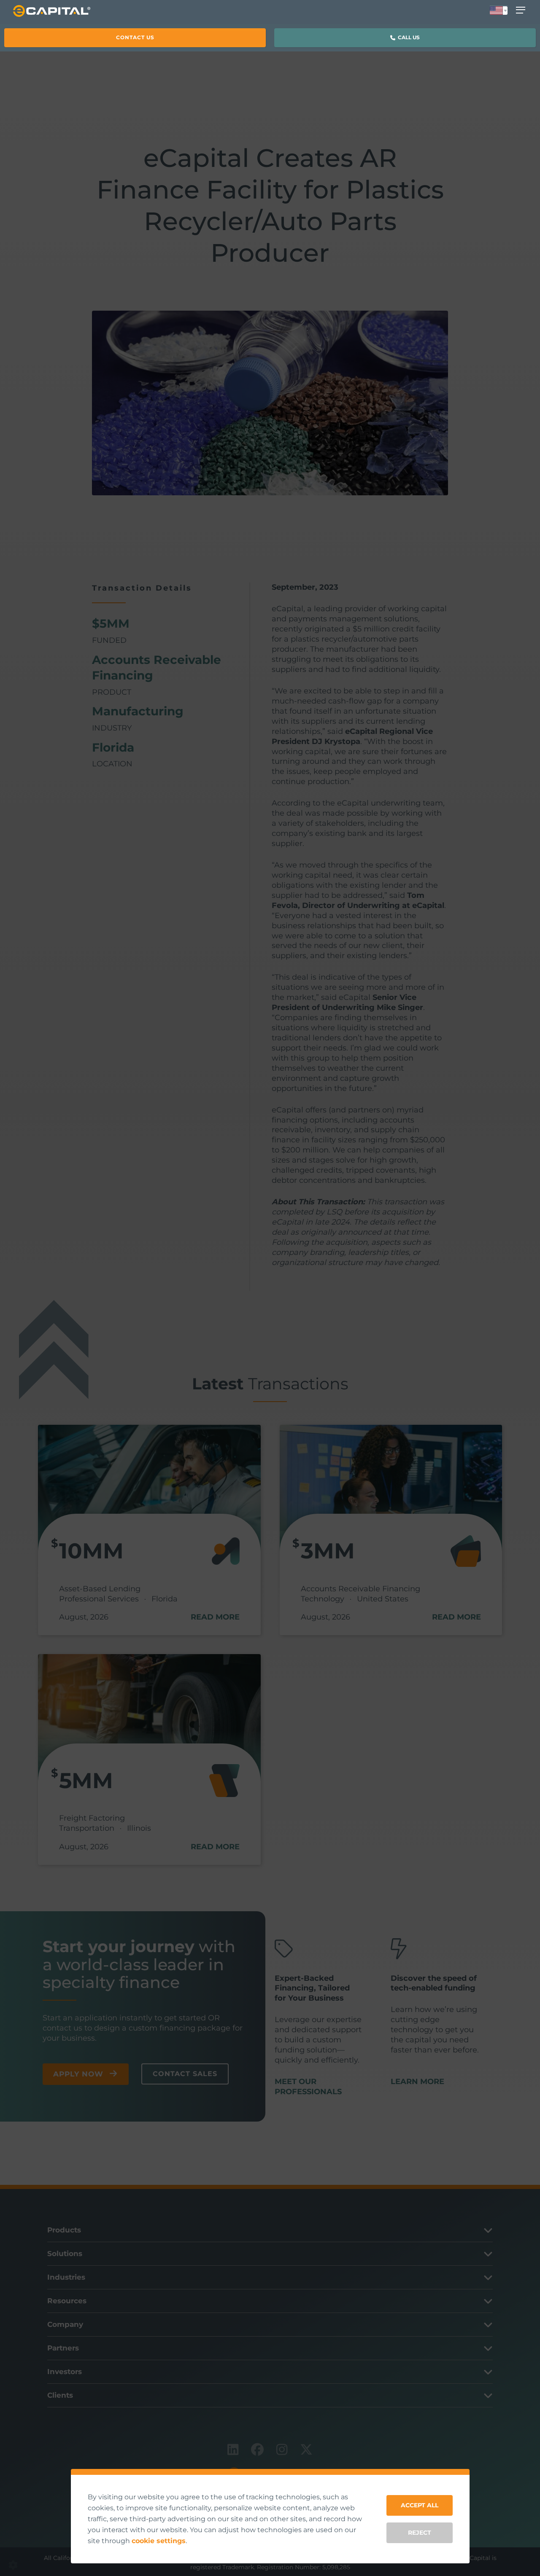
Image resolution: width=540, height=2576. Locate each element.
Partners (63, 2348)
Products (64, 2230)
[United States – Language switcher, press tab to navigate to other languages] (499, 11)
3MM (328, 1551)
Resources (67, 2301)
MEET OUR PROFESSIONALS (308, 2087)
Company (65, 2324)
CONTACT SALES (185, 2074)
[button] (135, 38)
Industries (66, 2277)
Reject (420, 2533)
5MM (86, 1780)
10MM (91, 1551)
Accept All (420, 2505)
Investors (65, 2372)
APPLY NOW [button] (78, 2074)
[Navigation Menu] (522, 10)
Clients (60, 2395)
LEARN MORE (417, 2082)
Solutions (65, 2254)
